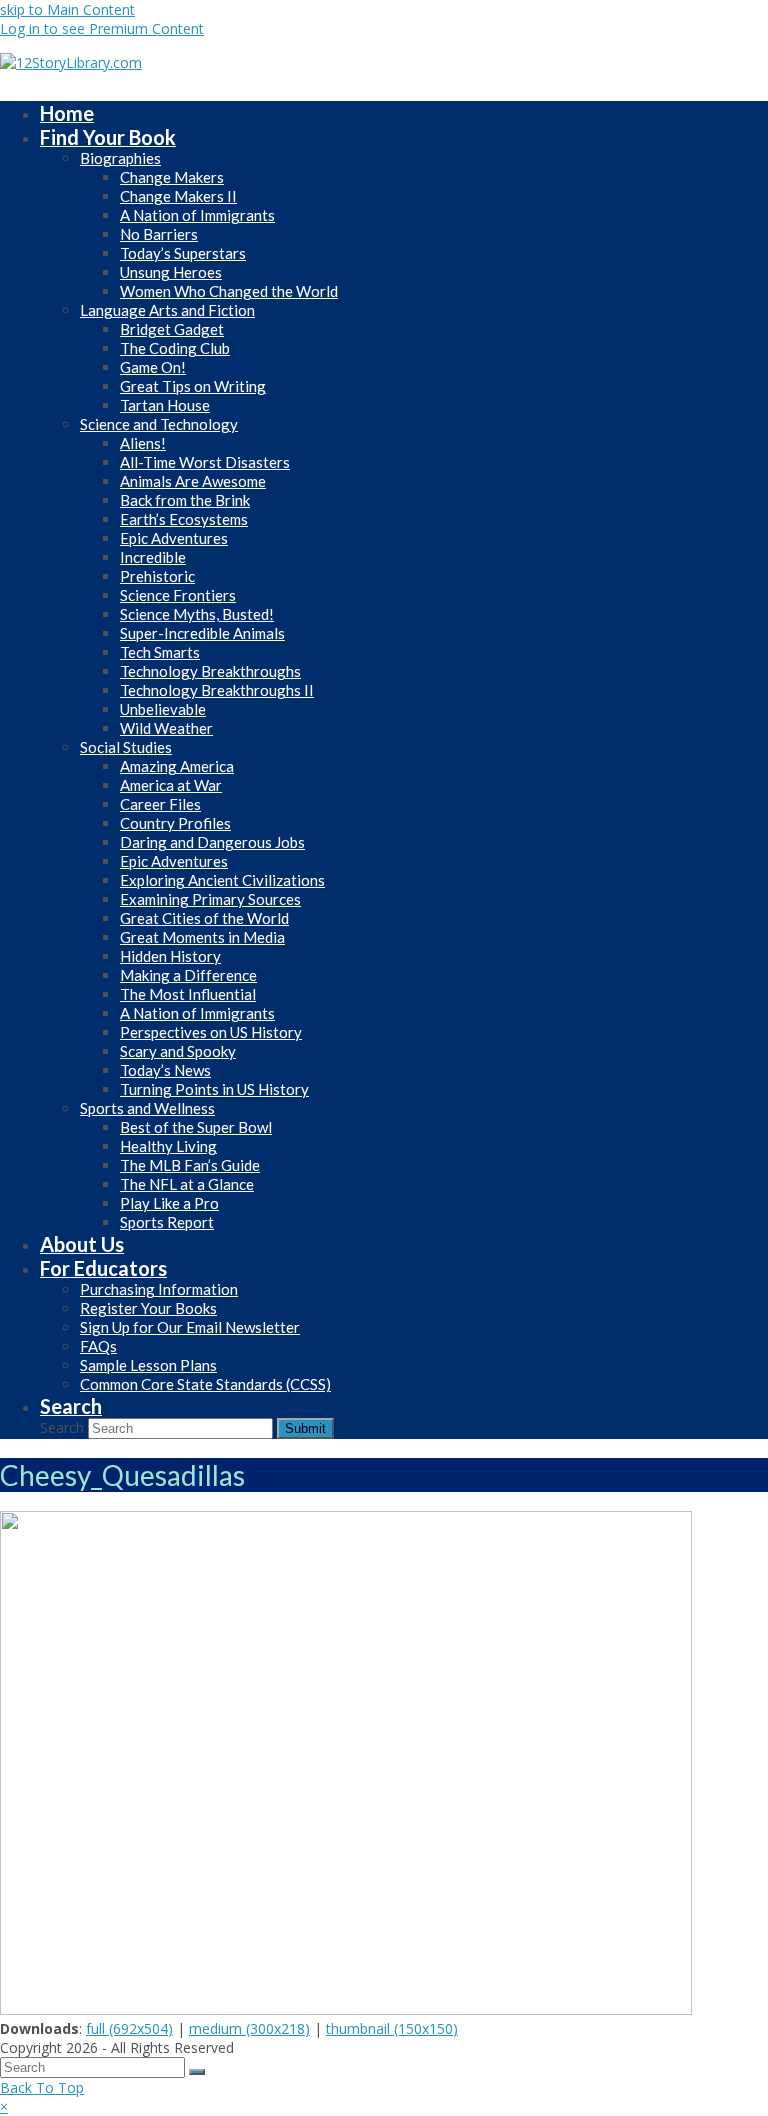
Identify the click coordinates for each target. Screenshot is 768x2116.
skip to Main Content (67, 9)
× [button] (4, 2106)
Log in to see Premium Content (102, 28)
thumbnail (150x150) (392, 2028)
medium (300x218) (249, 2028)
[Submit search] (197, 2072)
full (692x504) (129, 2028)
